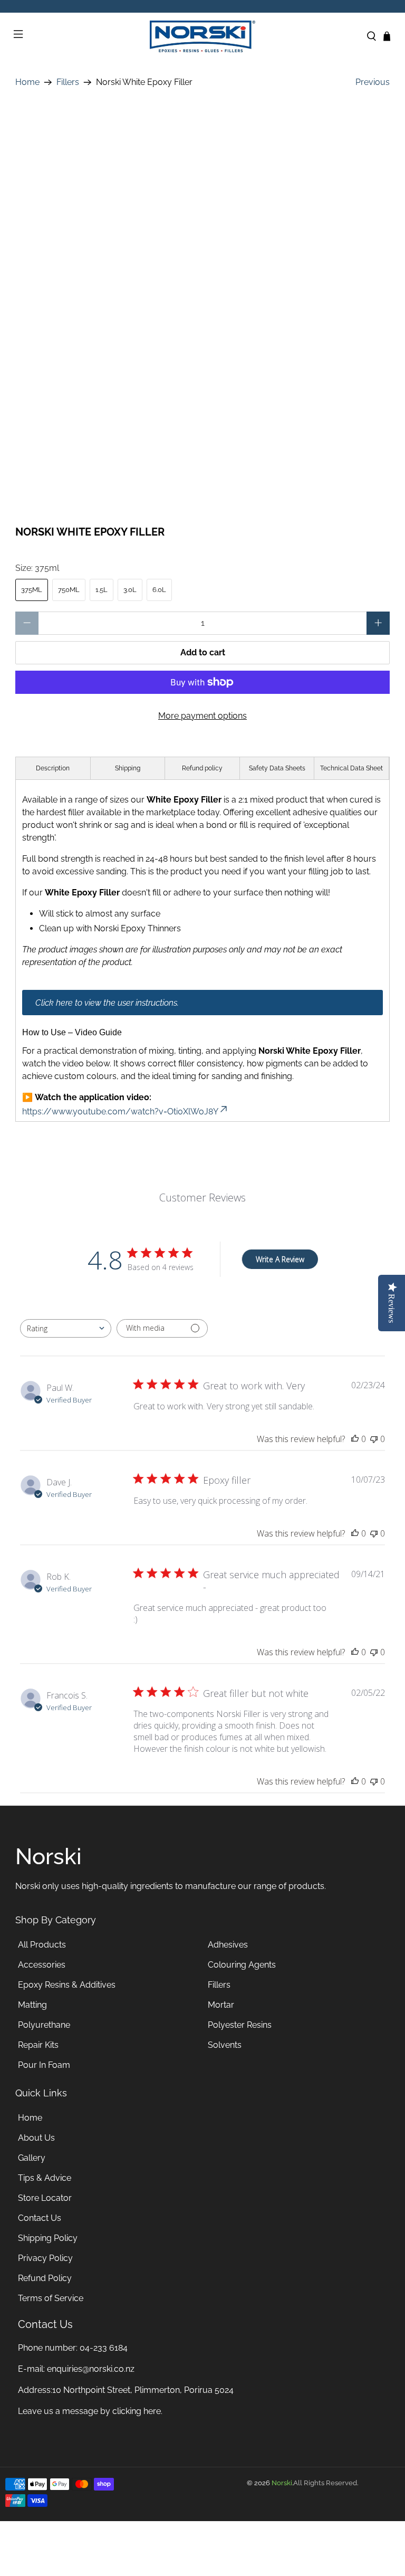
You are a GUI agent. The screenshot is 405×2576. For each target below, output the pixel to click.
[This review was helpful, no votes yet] (355, 1439)
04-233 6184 (104, 2348)
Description (53, 768)
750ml (69, 590)
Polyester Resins (240, 2025)
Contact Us (40, 2218)
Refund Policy (45, 2278)
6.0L (159, 590)
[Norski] (202, 36)
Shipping (128, 768)
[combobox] (66, 1328)
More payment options (202, 716)
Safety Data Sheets (277, 768)
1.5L (102, 590)
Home (27, 82)
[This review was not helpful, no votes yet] (374, 1439)
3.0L (130, 590)
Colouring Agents (242, 1965)
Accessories (42, 1965)
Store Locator (45, 2198)
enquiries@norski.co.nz (91, 2369)
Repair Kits (38, 2045)
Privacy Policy (45, 2258)
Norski (282, 2483)
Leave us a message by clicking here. (90, 2411)
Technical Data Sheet (351, 768)
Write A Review (280, 1259)
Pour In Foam (44, 2065)
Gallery (32, 2158)
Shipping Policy (48, 2238)
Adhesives (228, 1945)
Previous (373, 82)
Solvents (225, 2045)
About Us (36, 2138)
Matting (32, 2005)
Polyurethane (44, 2025)
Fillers (68, 82)
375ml (32, 590)
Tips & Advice (45, 2178)
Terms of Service (51, 2298)
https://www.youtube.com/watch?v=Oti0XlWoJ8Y (120, 1112)
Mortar (221, 2005)
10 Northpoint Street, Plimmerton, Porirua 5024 (143, 2390)
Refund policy (202, 768)
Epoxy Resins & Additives (67, 1985)
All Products (42, 1945)
